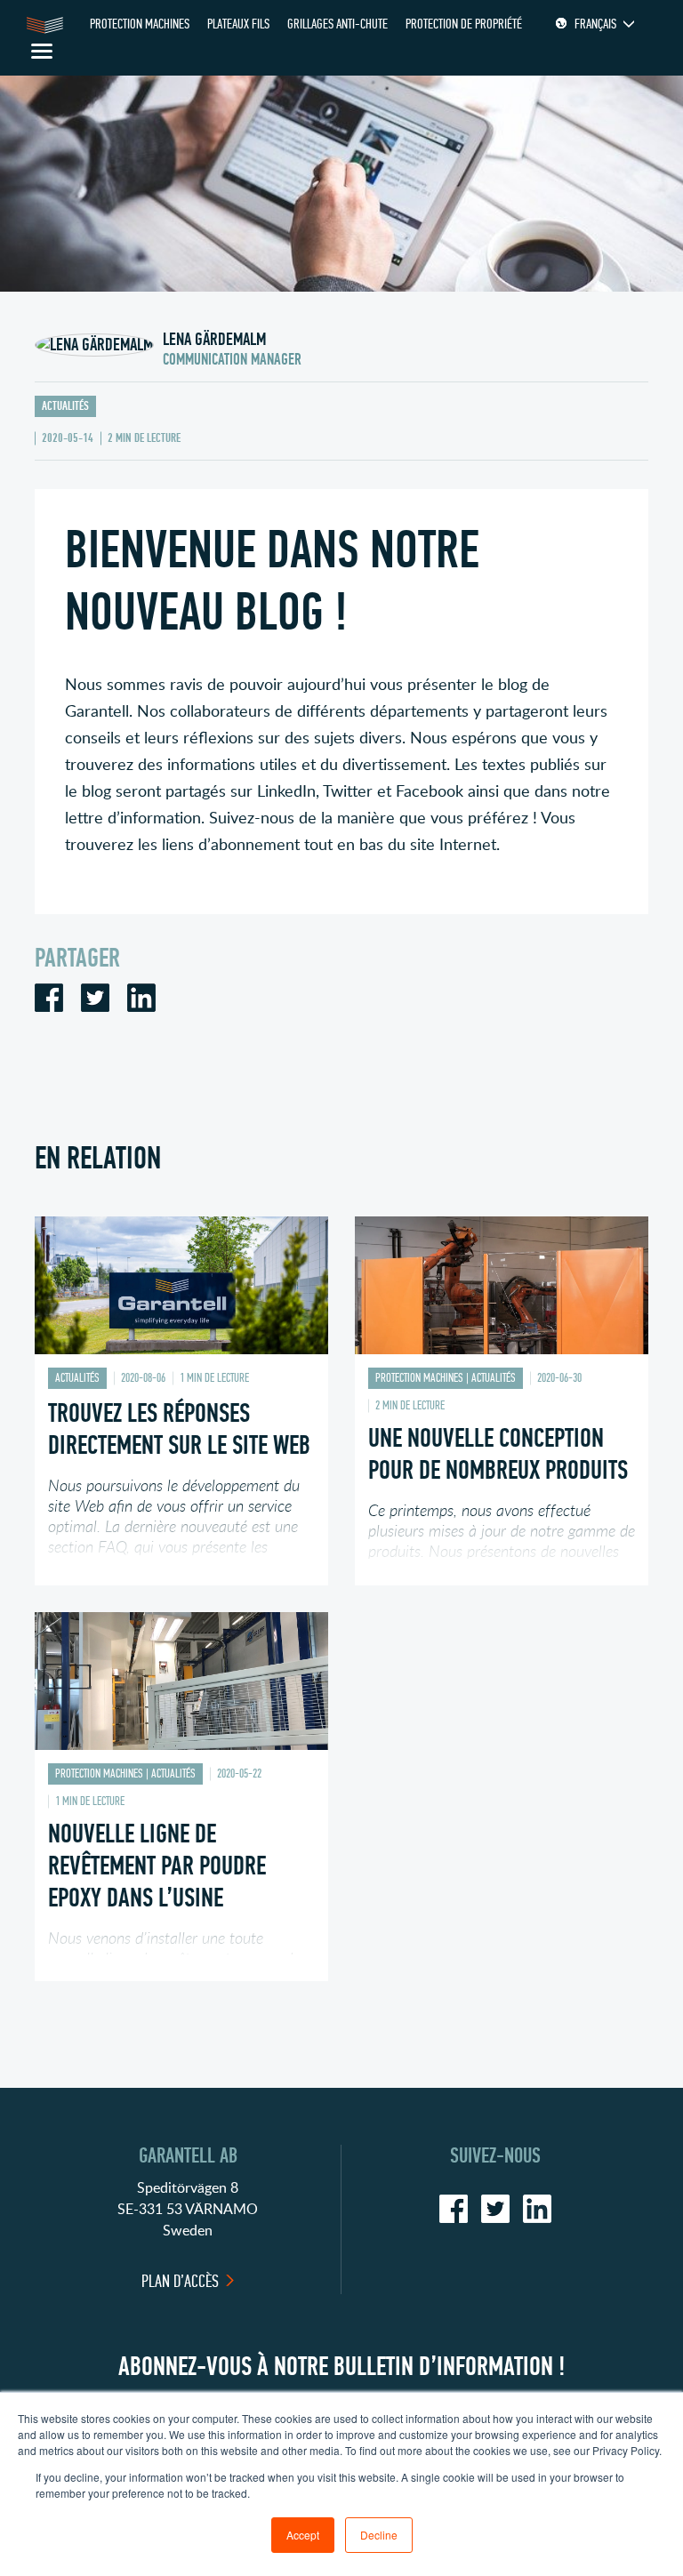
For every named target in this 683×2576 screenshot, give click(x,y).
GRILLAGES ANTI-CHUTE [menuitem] (337, 24)
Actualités (65, 406)
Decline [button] (379, 2535)
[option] (181, 1414)
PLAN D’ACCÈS (180, 2281)
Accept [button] (303, 2535)
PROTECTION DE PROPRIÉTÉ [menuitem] (464, 24)
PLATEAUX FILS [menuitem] (238, 24)
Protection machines (419, 1378)
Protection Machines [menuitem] (140, 24)
